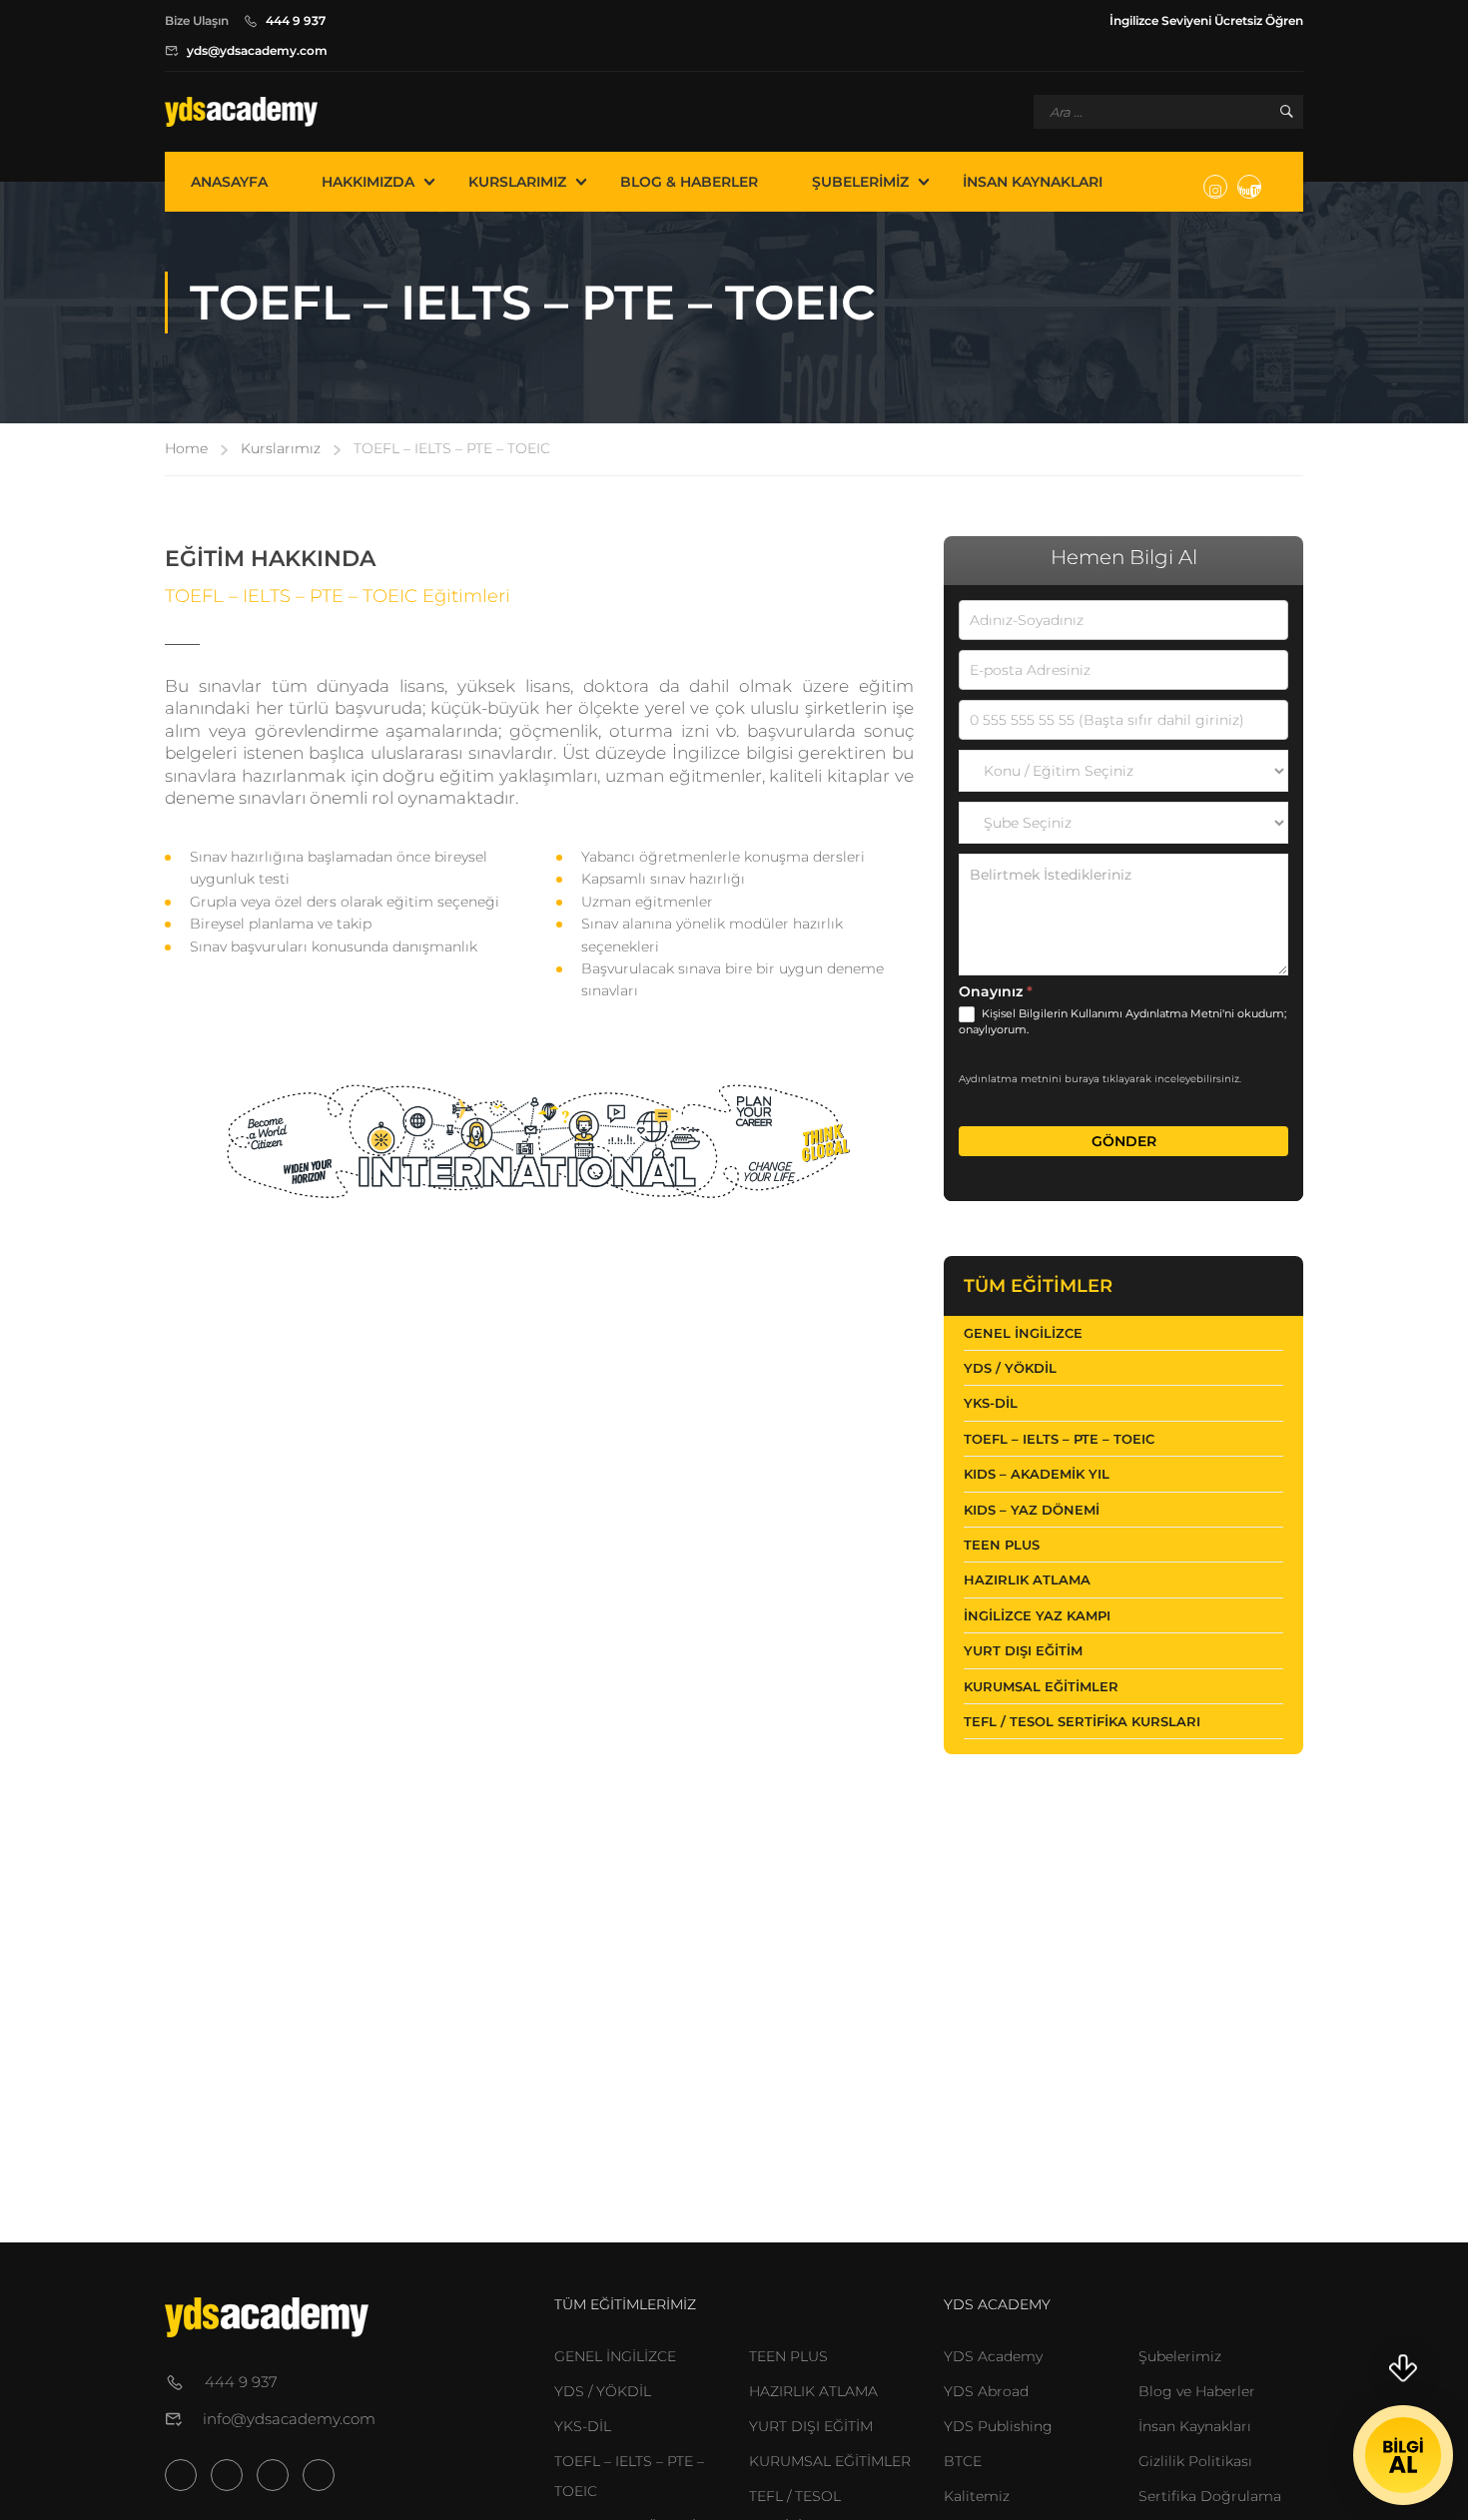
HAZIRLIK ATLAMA (813, 2391)
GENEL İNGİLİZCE (615, 2356)
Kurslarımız (517, 182)
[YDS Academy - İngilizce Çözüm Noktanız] (241, 112)
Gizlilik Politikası (1195, 2461)
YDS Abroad (986, 2391)
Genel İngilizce (1023, 1333)
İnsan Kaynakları (1033, 182)
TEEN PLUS (1002, 1545)
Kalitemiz (977, 2496)
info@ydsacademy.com (289, 2419)
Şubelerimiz (860, 182)
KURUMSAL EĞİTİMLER (830, 2461)
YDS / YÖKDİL (1010, 1368)
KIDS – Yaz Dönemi (1032, 1510)
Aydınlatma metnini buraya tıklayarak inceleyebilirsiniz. (1100, 1079)
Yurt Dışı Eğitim (1023, 1650)
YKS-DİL (991, 1403)
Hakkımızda (368, 182)
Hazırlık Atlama (1027, 1579)
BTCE (963, 2461)
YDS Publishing (998, 2426)
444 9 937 (296, 20)
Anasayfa (229, 182)
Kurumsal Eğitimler (1041, 1686)
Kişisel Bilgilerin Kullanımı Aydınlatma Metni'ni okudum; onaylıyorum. (1122, 1021)
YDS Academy (993, 2356)
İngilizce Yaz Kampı (1037, 1615)
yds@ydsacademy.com (257, 50)
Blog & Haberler (689, 182)
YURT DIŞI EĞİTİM (811, 2426)
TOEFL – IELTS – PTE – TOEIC (1059, 1439)
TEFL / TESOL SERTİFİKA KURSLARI (1082, 1721)
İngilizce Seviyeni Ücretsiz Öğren (1206, 20)
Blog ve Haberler (1197, 2391)
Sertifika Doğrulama (1210, 2496)
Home (186, 448)
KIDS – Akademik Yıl (1037, 1474)
